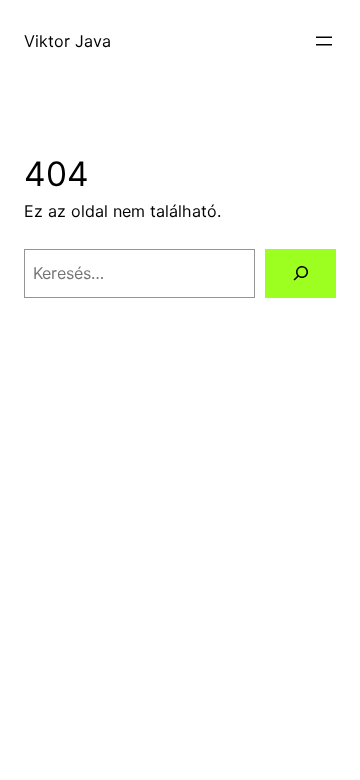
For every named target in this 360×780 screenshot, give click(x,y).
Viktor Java (67, 41)
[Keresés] (300, 273)
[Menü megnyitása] (324, 41)
